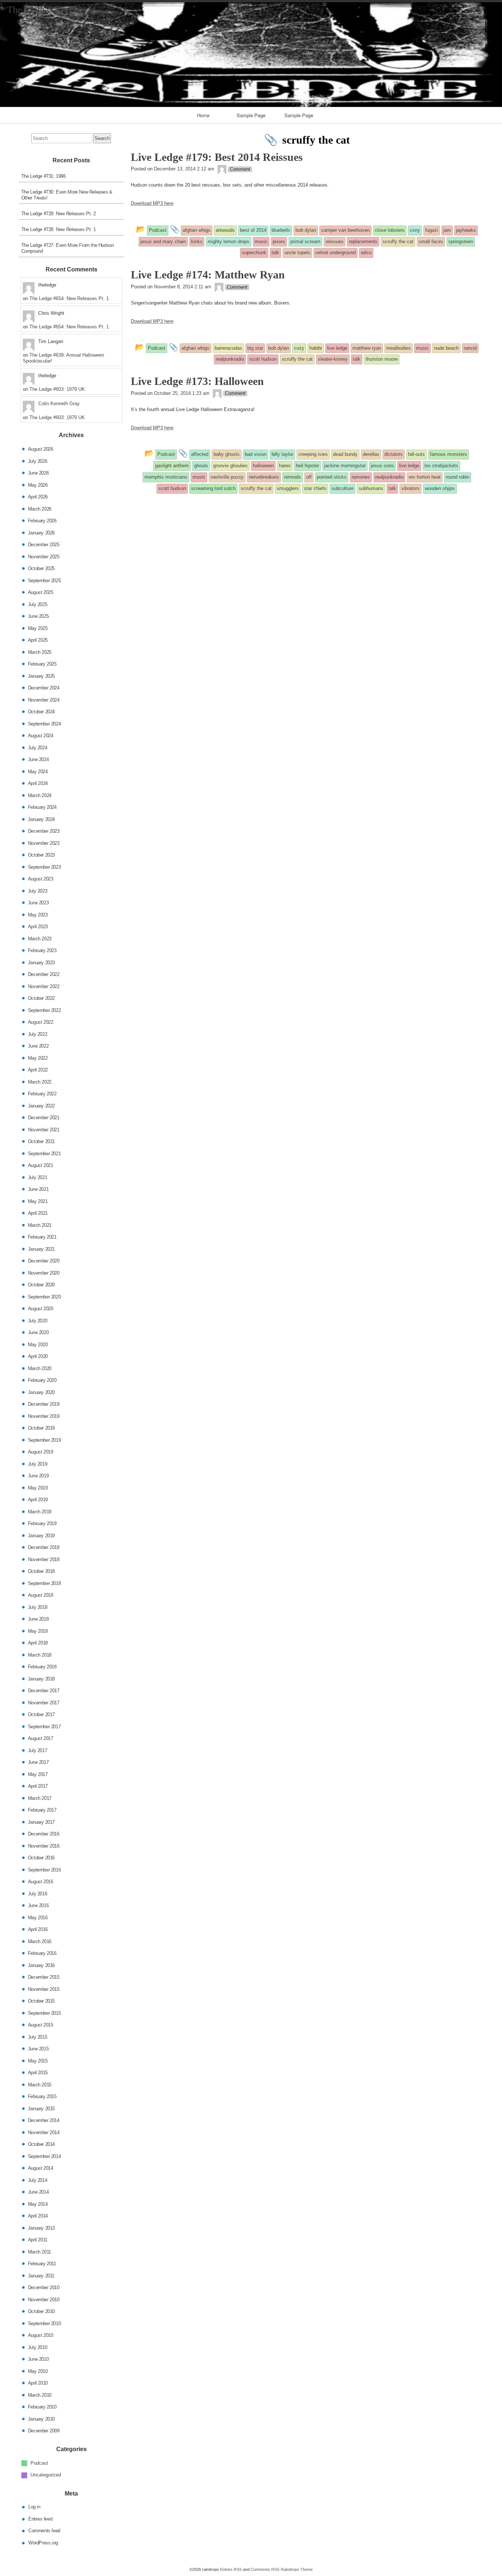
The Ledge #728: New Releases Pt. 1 (59, 229)
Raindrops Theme (297, 2569)
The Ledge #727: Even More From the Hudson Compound (68, 248)
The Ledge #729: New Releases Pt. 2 (59, 214)
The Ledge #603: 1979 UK (57, 389)
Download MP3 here (152, 203)
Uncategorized (46, 2475)
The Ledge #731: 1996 (44, 176)
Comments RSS (265, 2569)
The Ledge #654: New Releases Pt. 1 (69, 298)
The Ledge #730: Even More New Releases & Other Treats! (67, 195)
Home (203, 115)
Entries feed (40, 2519)
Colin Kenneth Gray (59, 403)
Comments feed (44, 2531)
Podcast (39, 2463)
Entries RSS (231, 2569)
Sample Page (251, 115)
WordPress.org (43, 2542)
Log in (34, 2507)
